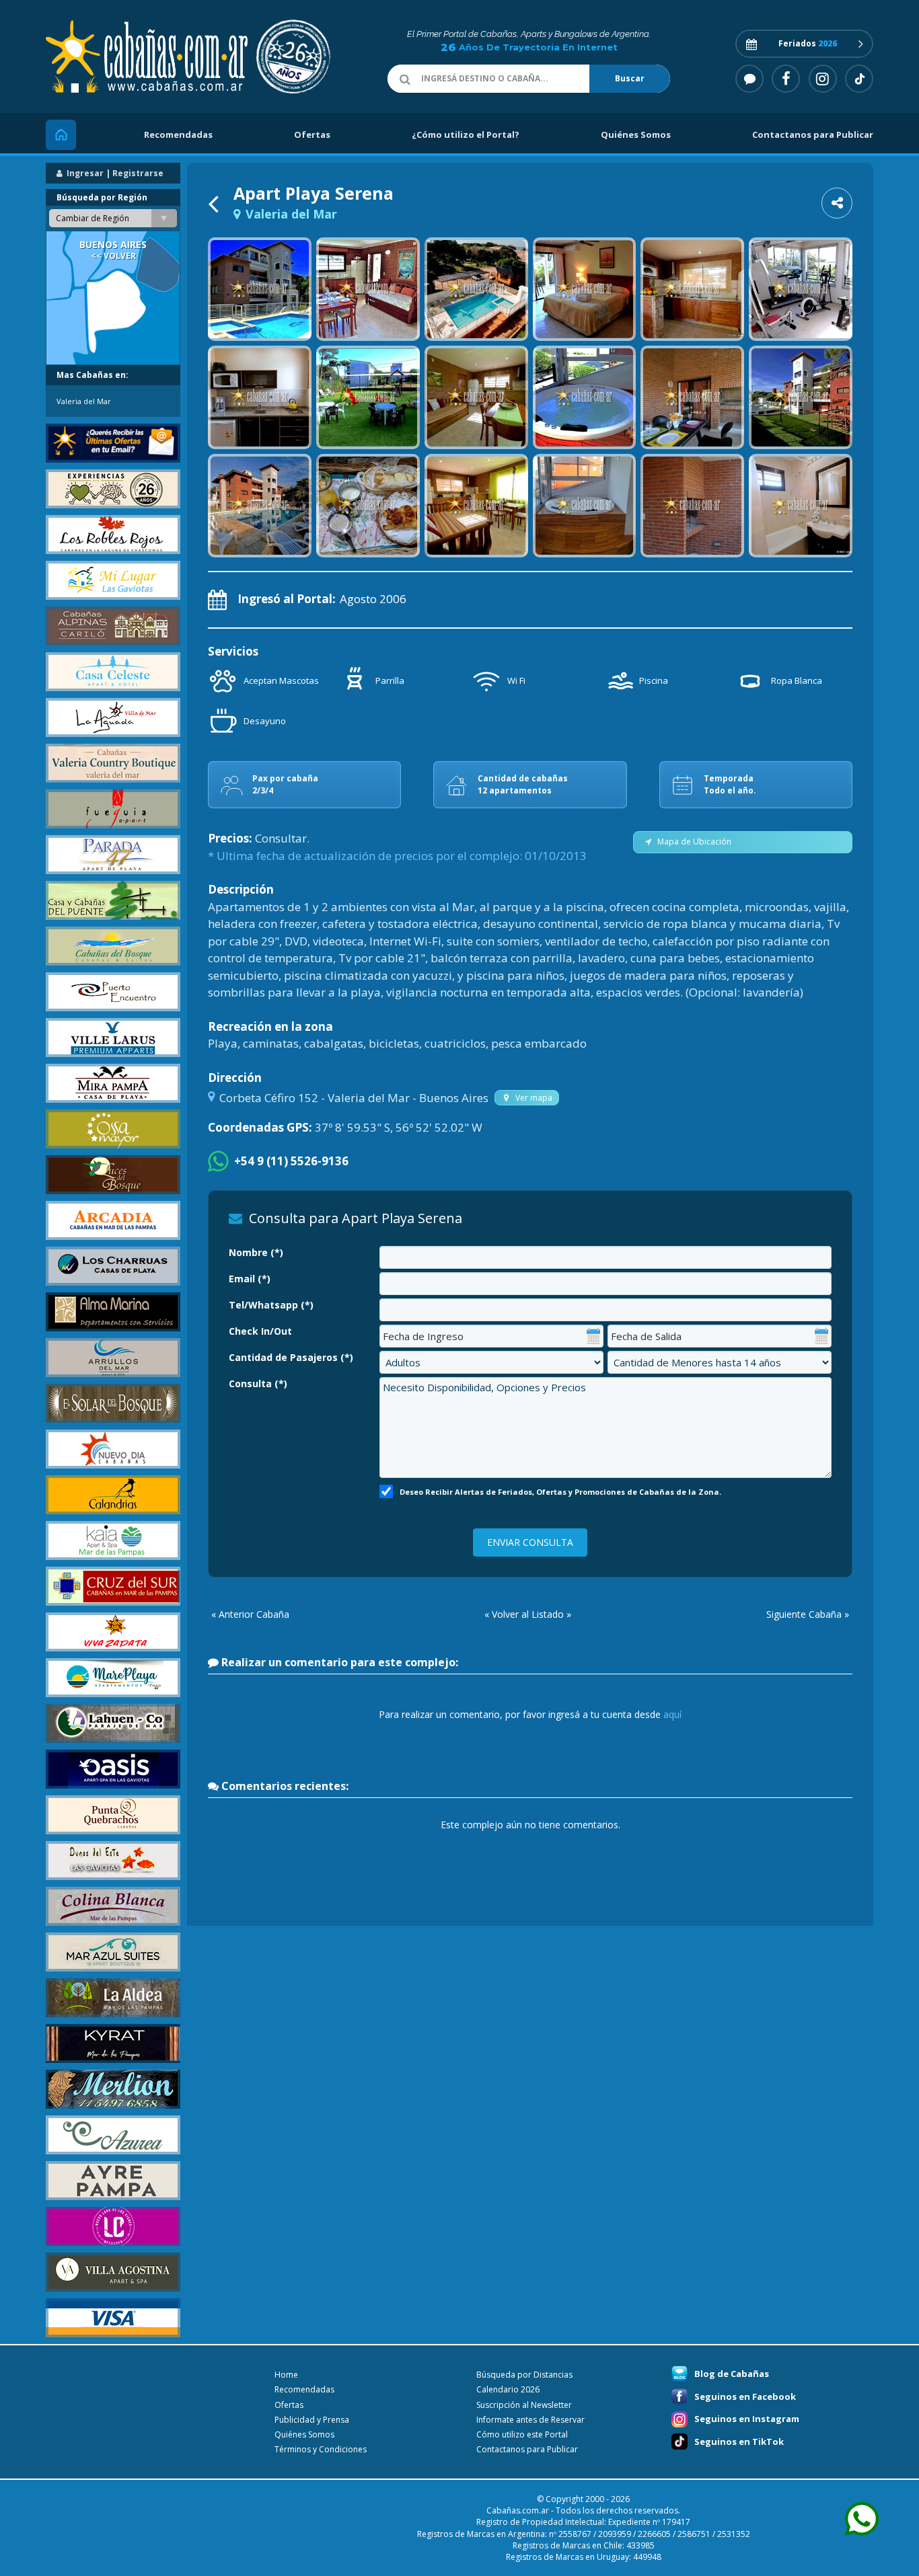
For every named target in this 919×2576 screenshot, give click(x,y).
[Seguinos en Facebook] (786, 79)
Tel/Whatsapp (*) (271, 1305)
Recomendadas (178, 134)
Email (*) (250, 1279)
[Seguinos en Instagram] (823, 79)
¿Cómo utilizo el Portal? (466, 134)
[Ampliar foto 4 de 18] (585, 289)
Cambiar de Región (93, 218)
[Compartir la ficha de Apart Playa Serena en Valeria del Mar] (837, 203)
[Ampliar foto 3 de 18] (476, 289)
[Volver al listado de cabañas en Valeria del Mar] (216, 203)
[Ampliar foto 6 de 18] (801, 289)
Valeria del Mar (84, 401)
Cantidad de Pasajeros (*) (291, 1357)
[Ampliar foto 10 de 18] (585, 397)
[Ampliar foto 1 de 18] (260, 289)
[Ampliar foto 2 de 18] (368, 289)
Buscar (630, 78)
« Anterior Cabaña (250, 1614)
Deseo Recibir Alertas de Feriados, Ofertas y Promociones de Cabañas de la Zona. (560, 1492)
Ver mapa (532, 1098)
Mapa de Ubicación (692, 842)
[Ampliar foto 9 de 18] (476, 397)
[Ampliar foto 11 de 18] (692, 397)
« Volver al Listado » (528, 1614)
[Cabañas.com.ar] (180, 57)
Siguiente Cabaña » (808, 1614)
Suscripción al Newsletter (524, 2405)
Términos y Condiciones (321, 2449)
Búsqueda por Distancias (524, 2375)
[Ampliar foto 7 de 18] (260, 397)
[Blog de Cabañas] (749, 79)
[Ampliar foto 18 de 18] (801, 506)
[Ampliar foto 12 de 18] (801, 397)
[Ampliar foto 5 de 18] (692, 289)
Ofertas (312, 134)
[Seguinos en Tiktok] (859, 79)
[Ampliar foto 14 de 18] (368, 506)
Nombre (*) (256, 1252)
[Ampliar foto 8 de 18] (368, 397)
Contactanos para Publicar (813, 134)
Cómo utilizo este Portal (522, 2434)
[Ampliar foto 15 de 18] (476, 506)
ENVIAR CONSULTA (530, 1542)
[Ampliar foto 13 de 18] (260, 506)
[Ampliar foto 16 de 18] (585, 506)
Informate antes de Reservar (530, 2420)
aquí (672, 1714)
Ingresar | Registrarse (114, 173)
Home (286, 2375)
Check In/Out (260, 1331)
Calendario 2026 (508, 2389)
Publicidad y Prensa (312, 2420)
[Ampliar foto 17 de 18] (692, 506)
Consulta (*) (258, 1383)
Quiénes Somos (636, 134)
